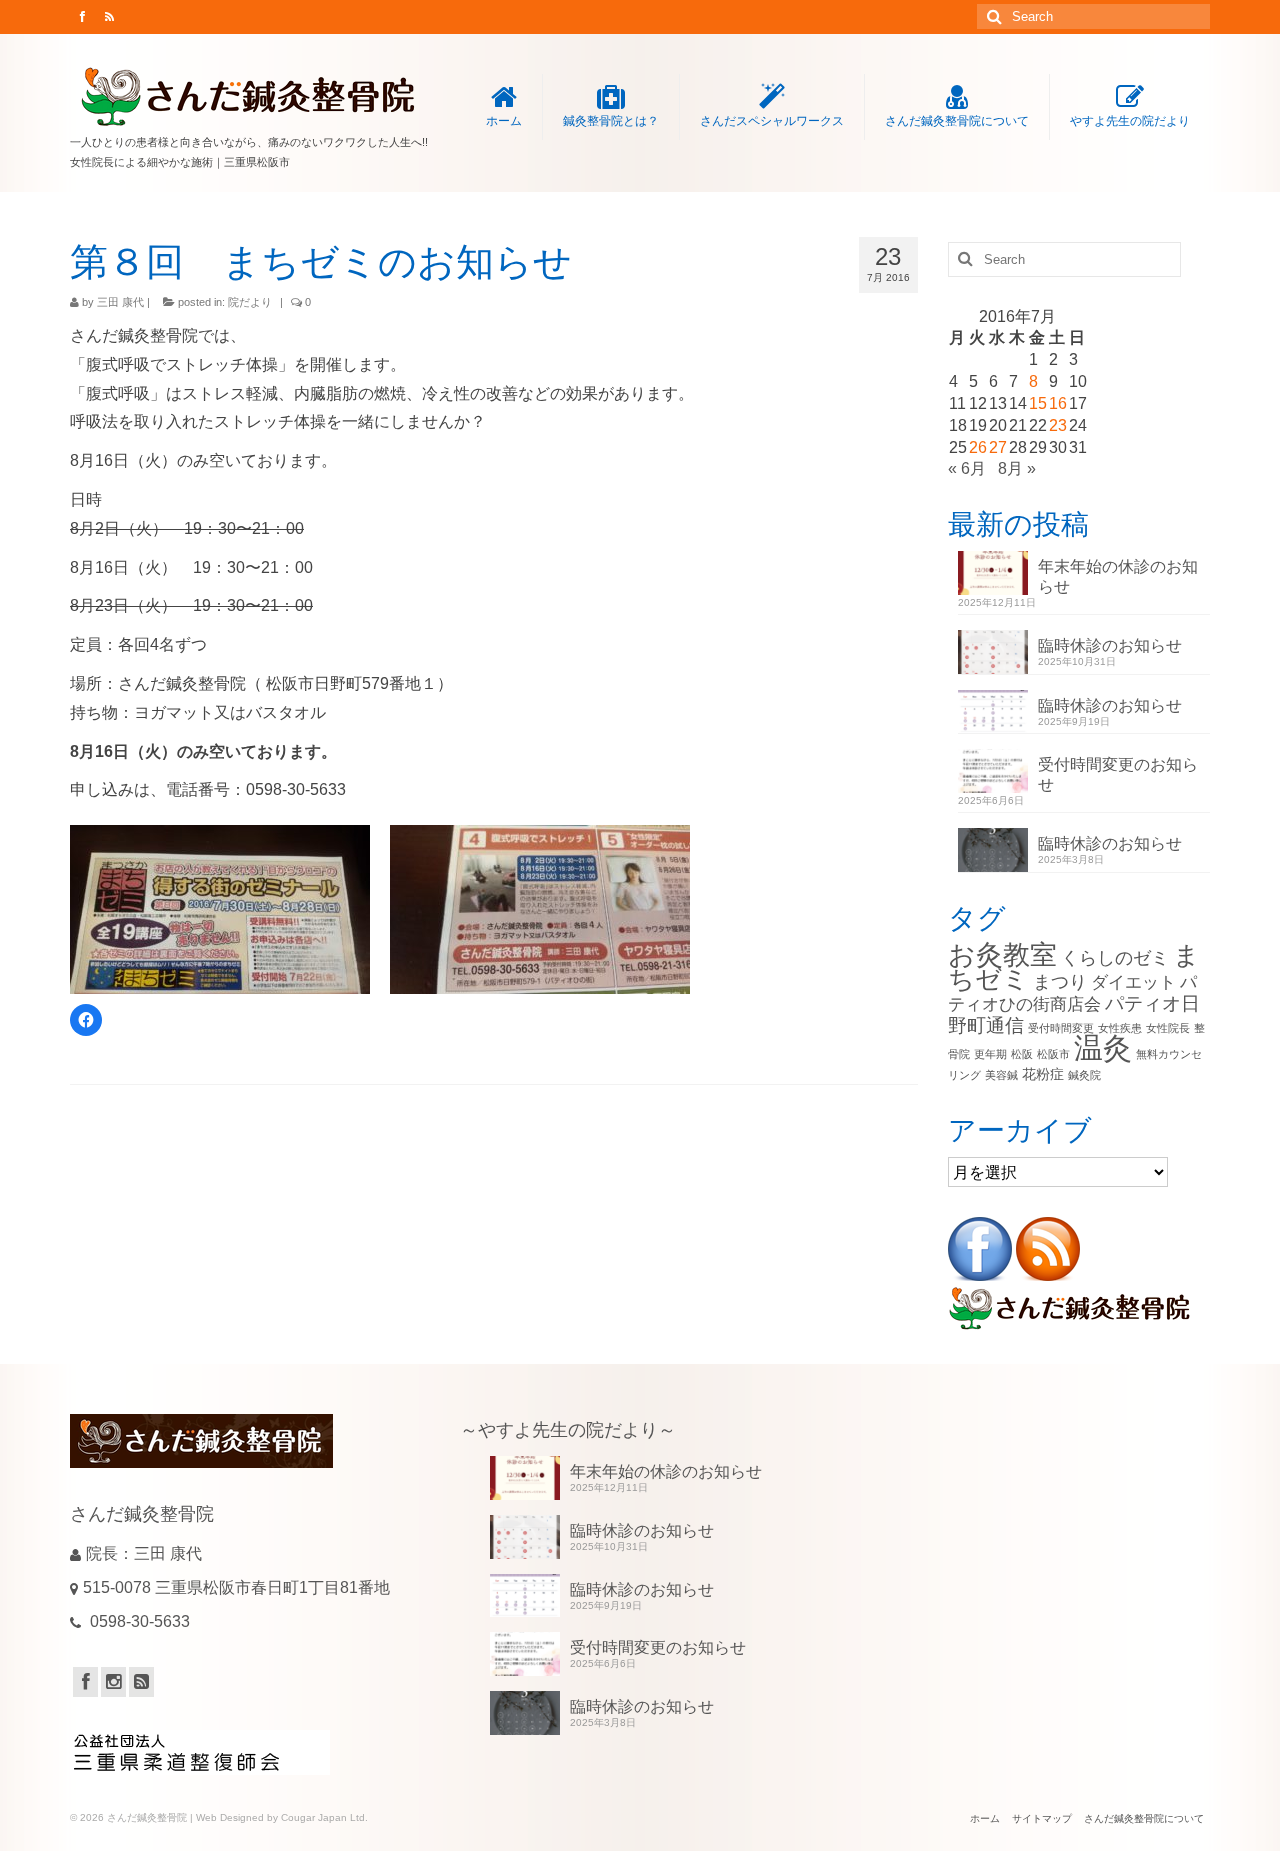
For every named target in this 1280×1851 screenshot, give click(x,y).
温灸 (1103, 1047)
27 (998, 447)
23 (1058, 425)
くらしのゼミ (1115, 957)
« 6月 (967, 468)
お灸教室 (1002, 954)
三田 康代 (120, 302)
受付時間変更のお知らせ (1118, 774)
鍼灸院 (1084, 1075)
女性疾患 (1120, 1028)
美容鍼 (1001, 1075)
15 (1038, 403)
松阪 (1022, 1054)
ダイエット (1133, 982)
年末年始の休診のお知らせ (1118, 576)
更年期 (990, 1054)
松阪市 (1053, 1054)
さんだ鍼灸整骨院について (957, 121)
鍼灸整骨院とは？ (611, 121)
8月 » (1017, 468)
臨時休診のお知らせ (1110, 645)
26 (978, 447)
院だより (250, 302)
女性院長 (1168, 1028)
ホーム (504, 121)
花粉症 (1043, 1074)
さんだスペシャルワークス (772, 121)
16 (1058, 403)
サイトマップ (1042, 1818)
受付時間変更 (1061, 1028)
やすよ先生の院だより (1130, 121)
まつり (1060, 981)
